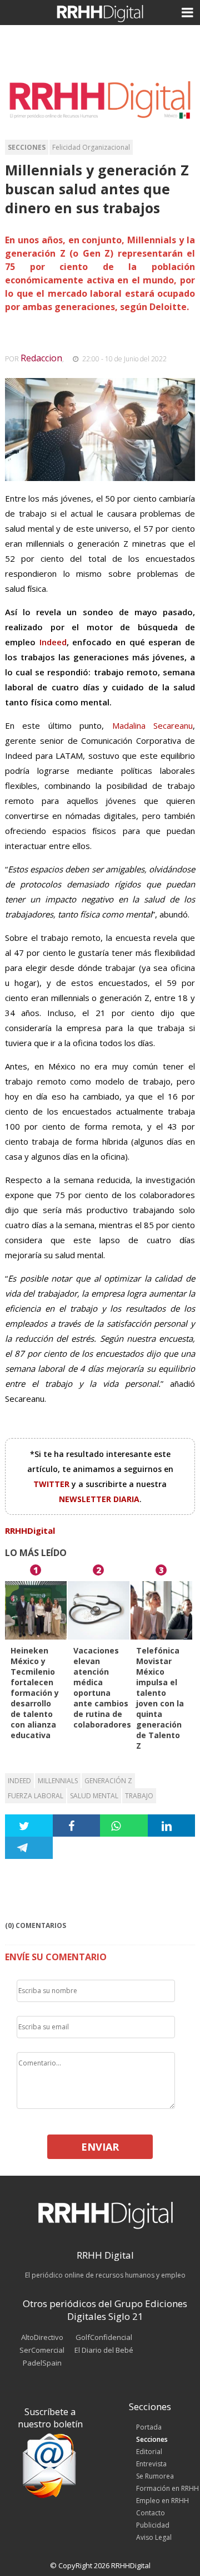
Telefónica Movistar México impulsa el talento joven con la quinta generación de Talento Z (160, 1698)
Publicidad (153, 2525)
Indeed (53, 642)
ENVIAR (100, 2147)
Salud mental (94, 1796)
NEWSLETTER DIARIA (99, 1499)
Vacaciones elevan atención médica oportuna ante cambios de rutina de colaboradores (102, 1687)
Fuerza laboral (36, 1796)
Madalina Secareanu (152, 725)
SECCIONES (27, 147)
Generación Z (108, 1781)
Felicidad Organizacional (91, 147)
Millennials (58, 1781)
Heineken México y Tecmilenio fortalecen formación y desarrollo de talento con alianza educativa (35, 1693)
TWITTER (52, 1484)
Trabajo (139, 1796)
